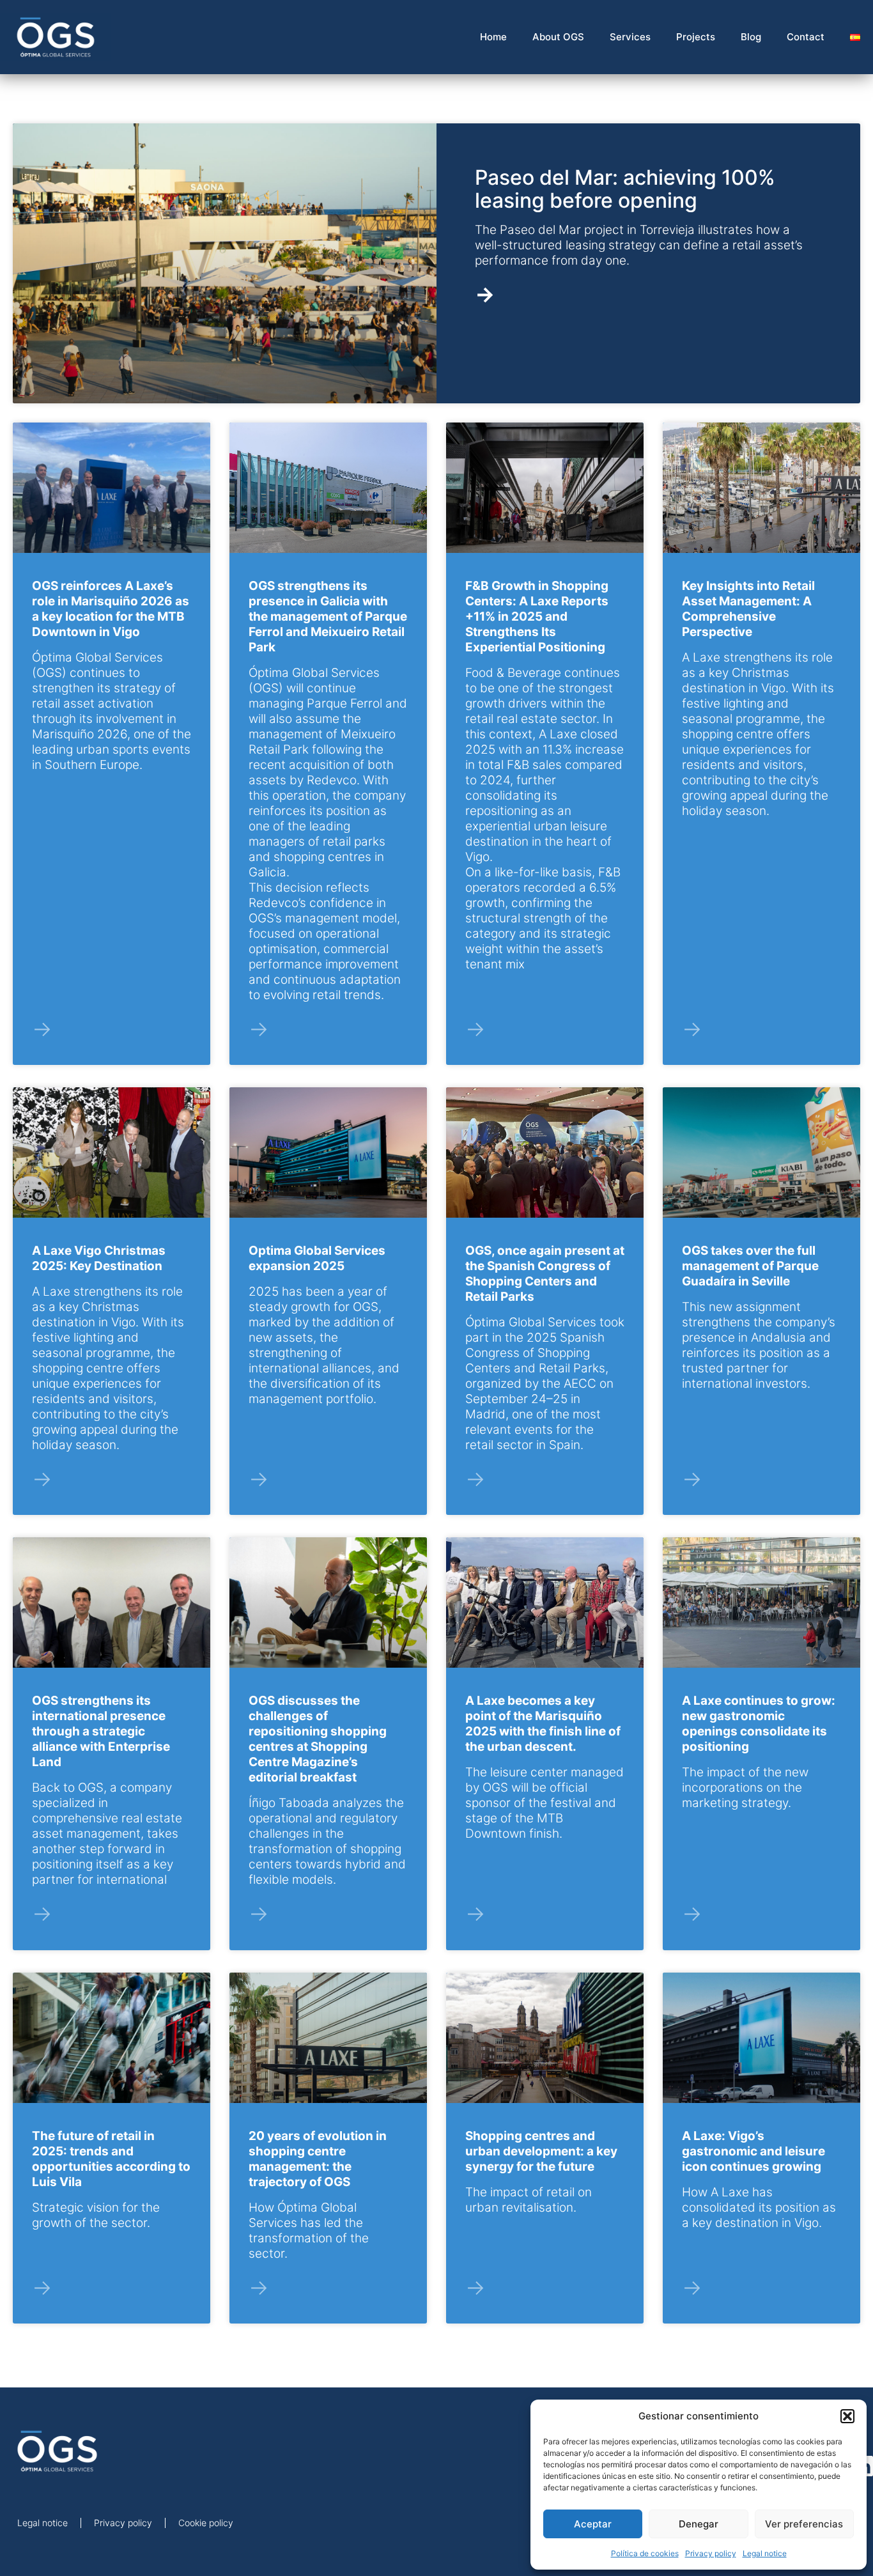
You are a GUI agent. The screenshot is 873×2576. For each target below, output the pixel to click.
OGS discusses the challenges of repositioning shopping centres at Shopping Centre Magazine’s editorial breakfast (318, 1739)
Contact (806, 37)
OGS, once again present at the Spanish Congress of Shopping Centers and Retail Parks (545, 1274)
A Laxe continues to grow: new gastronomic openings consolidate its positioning (759, 1724)
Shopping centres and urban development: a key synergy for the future (541, 2151)
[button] (847, 2416)
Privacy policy (711, 2553)
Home (493, 37)
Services (630, 37)
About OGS (558, 37)
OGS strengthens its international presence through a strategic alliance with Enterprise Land (101, 1731)
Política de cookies (645, 2553)
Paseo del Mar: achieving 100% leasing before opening (625, 189)
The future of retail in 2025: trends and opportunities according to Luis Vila (111, 2159)
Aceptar (593, 2524)
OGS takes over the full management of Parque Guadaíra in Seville (750, 1266)
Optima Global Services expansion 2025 (317, 1258)
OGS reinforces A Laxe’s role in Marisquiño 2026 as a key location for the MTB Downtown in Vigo (111, 609)
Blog (751, 37)
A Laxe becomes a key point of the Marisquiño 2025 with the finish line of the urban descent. (543, 1724)
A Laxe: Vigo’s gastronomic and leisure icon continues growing (753, 2151)
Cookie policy (206, 2523)
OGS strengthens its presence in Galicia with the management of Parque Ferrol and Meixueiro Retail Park (328, 617)
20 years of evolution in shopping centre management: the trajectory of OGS (318, 2159)
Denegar (699, 2524)
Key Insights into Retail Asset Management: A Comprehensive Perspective (748, 609)
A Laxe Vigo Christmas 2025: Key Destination (99, 1258)
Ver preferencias (804, 2524)
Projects (696, 37)
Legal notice (765, 2553)
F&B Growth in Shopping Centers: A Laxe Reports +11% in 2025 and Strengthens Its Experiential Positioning (537, 617)
